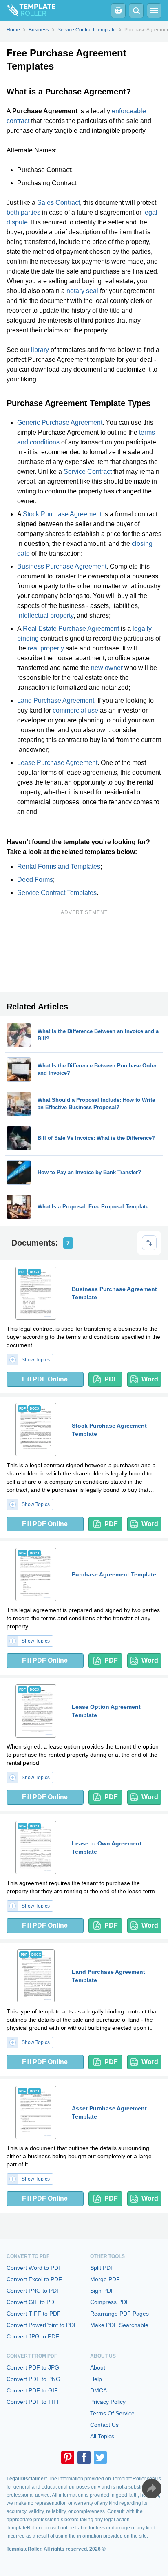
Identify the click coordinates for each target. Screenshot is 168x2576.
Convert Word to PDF (34, 2268)
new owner (107, 668)
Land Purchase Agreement (56, 701)
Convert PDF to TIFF (34, 2402)
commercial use (75, 710)
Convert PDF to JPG (33, 2367)
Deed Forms (35, 880)
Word (150, 1379)
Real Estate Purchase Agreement (71, 629)
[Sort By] (149, 1243)
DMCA (98, 2390)
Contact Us (104, 2425)
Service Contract (88, 472)
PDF (111, 1379)
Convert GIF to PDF (32, 2302)
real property (46, 648)
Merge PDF (105, 2279)
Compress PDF (110, 2302)
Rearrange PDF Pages (119, 2314)
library (40, 350)
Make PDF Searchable (119, 2325)
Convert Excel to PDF (34, 2279)
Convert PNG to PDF (33, 2291)
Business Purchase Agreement (62, 566)
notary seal (82, 291)
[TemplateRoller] (28, 11)
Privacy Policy (108, 2402)
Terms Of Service (112, 2413)
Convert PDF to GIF (32, 2390)
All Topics (102, 2436)
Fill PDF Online (45, 1379)
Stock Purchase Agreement (62, 514)
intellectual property (45, 615)
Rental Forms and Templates (59, 867)
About (98, 2367)
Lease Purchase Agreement (57, 763)
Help (96, 2379)
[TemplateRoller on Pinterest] (68, 2457)
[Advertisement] (84, 944)
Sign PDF (102, 2291)
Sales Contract (59, 203)
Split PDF (102, 2268)
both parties (23, 212)
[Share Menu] (152, 2489)
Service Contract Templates (57, 893)
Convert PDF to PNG (33, 2379)
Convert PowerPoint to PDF (42, 2325)
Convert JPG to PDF (33, 2336)
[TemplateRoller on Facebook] (84, 2457)
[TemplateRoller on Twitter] (100, 2457)
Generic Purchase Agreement (60, 423)
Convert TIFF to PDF (34, 2314)
